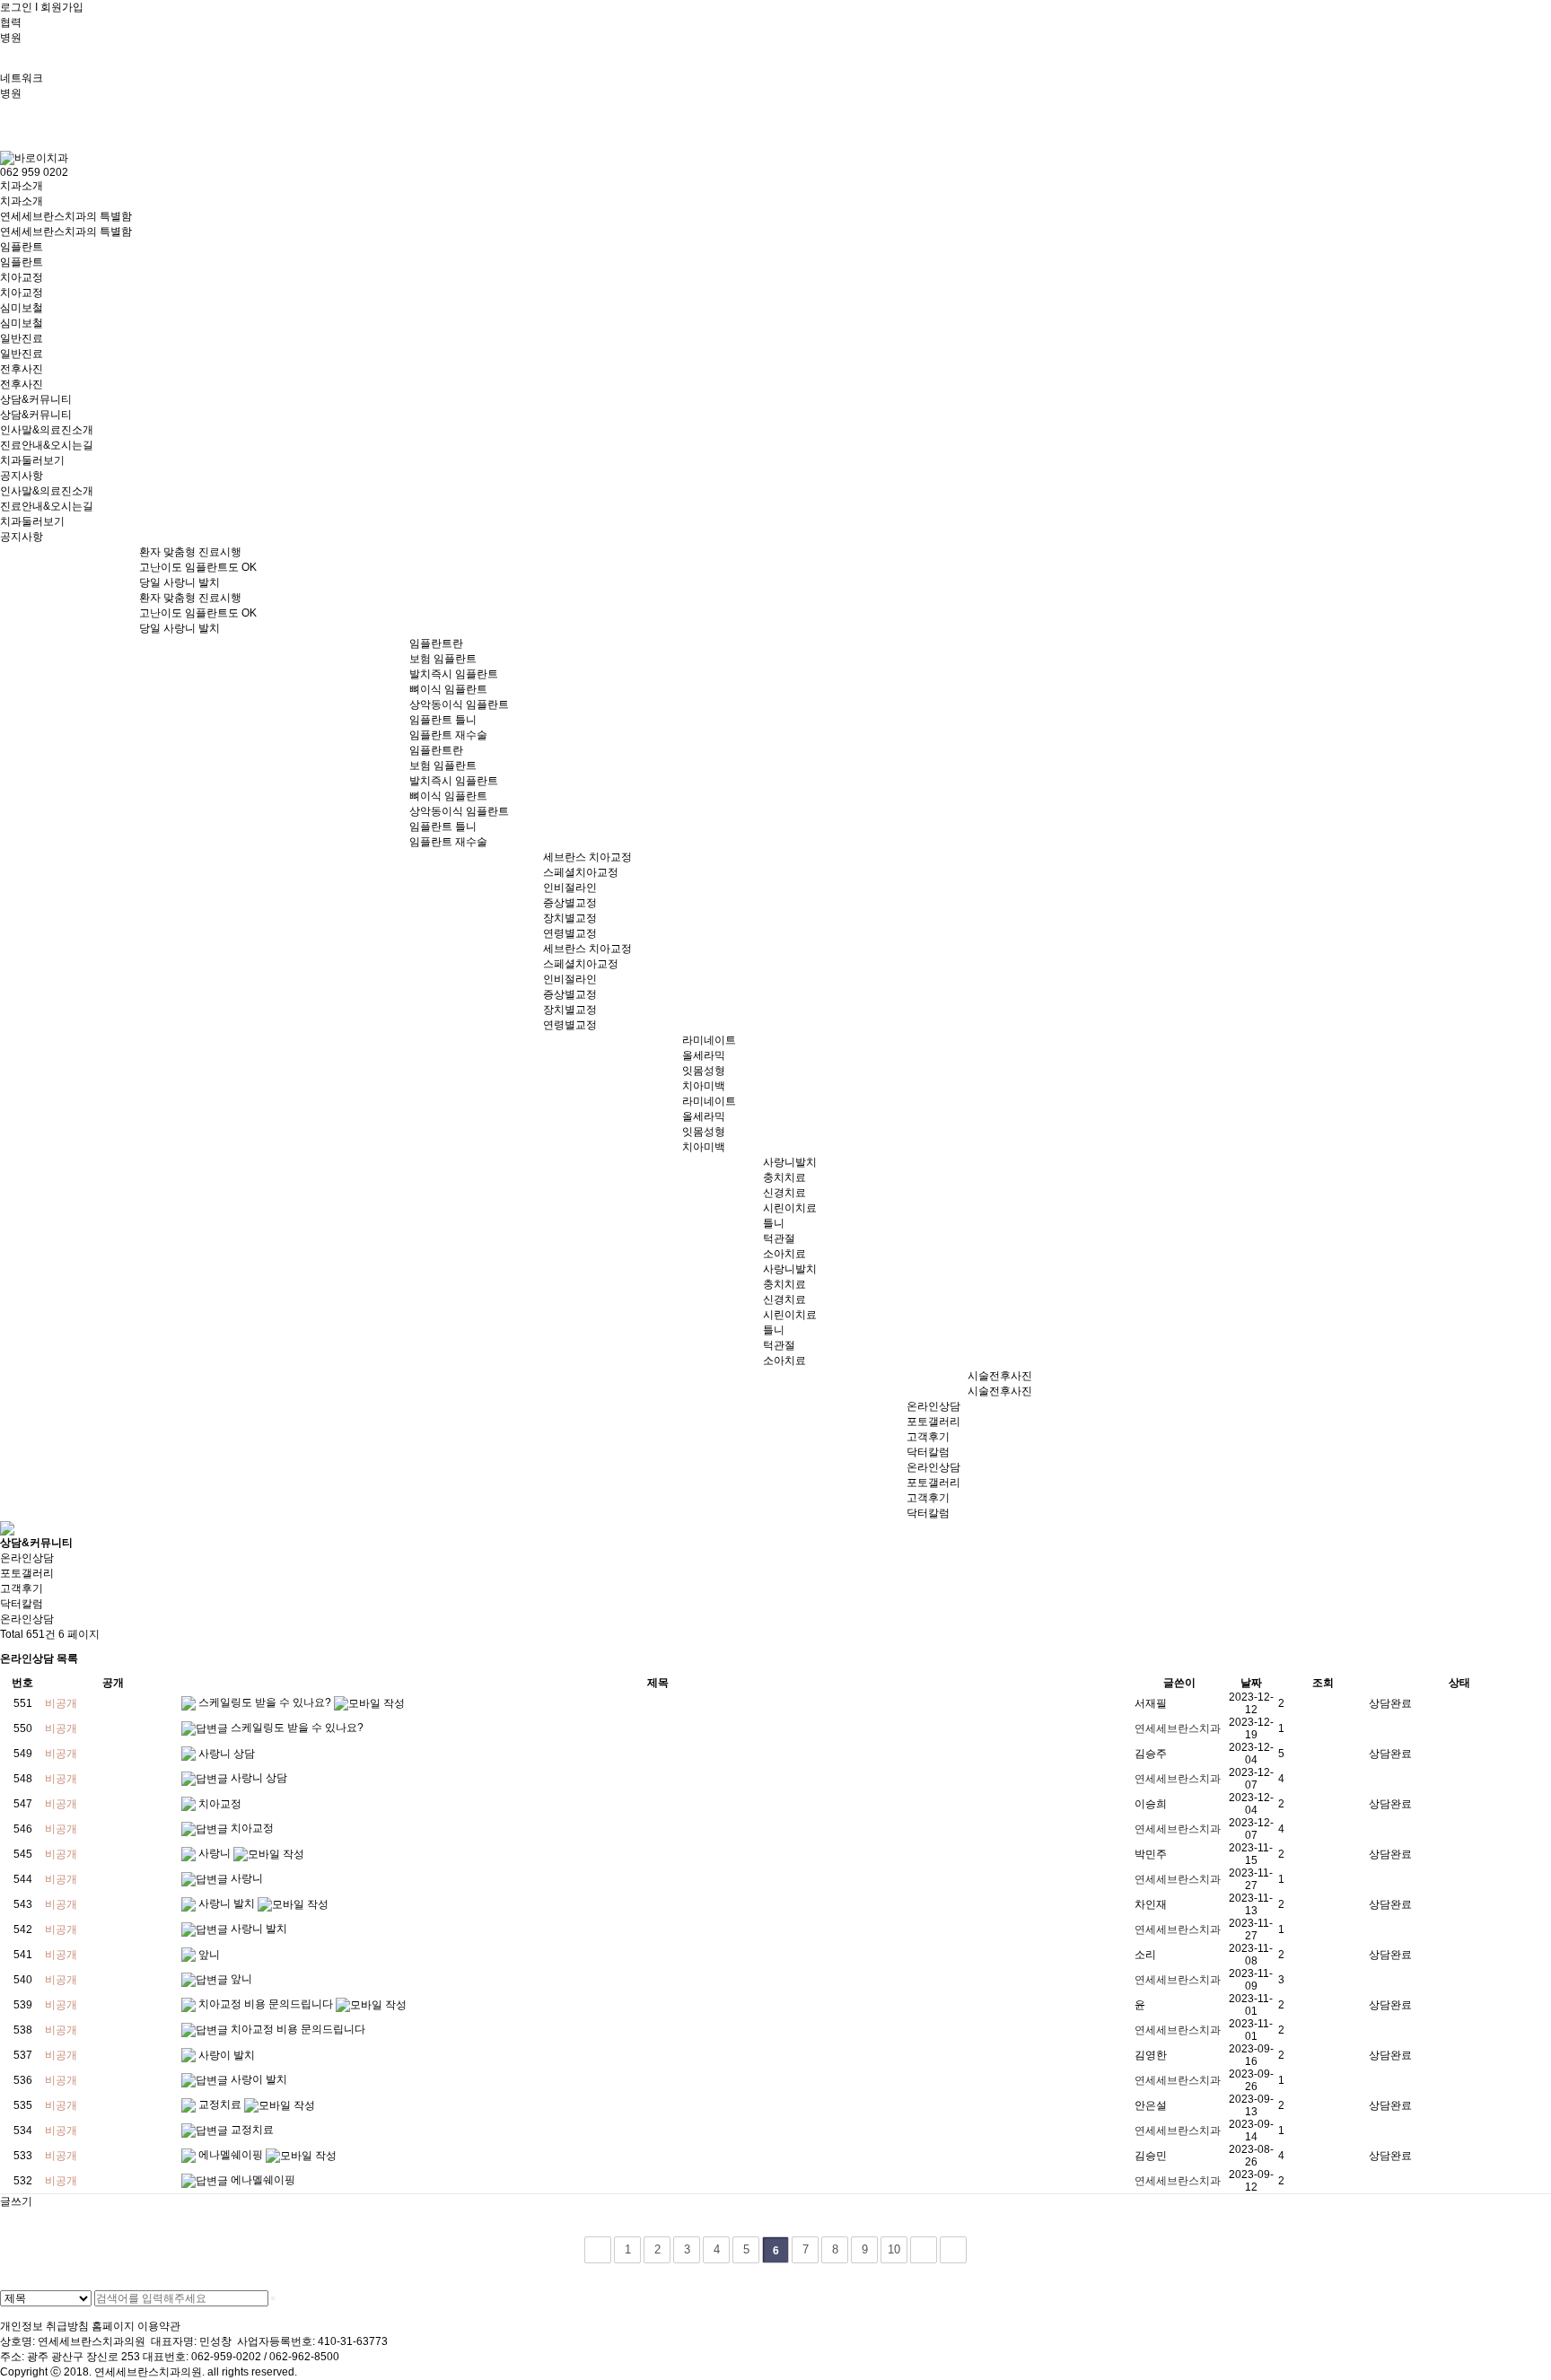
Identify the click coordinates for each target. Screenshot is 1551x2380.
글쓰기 (16, 2201)
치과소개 (22, 186)
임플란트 (22, 247)
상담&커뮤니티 (36, 399)
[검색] (273, 2298)
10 (894, 2249)
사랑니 (216, 1853)
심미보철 (22, 308)
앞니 (209, 1955)
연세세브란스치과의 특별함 (66, 216)
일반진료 (22, 338)
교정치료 (221, 2104)
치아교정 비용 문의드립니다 (267, 2004)
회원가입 (62, 7)
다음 (924, 2250)
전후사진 (22, 369)
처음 (598, 2250)
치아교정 (22, 277)
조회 (1323, 1683)
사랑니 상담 (227, 1754)
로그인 (16, 7)
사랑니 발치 (228, 1903)
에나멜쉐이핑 (232, 2155)
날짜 (1251, 1683)
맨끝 (953, 2250)
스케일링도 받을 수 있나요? (266, 1702)
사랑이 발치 (227, 2055)
